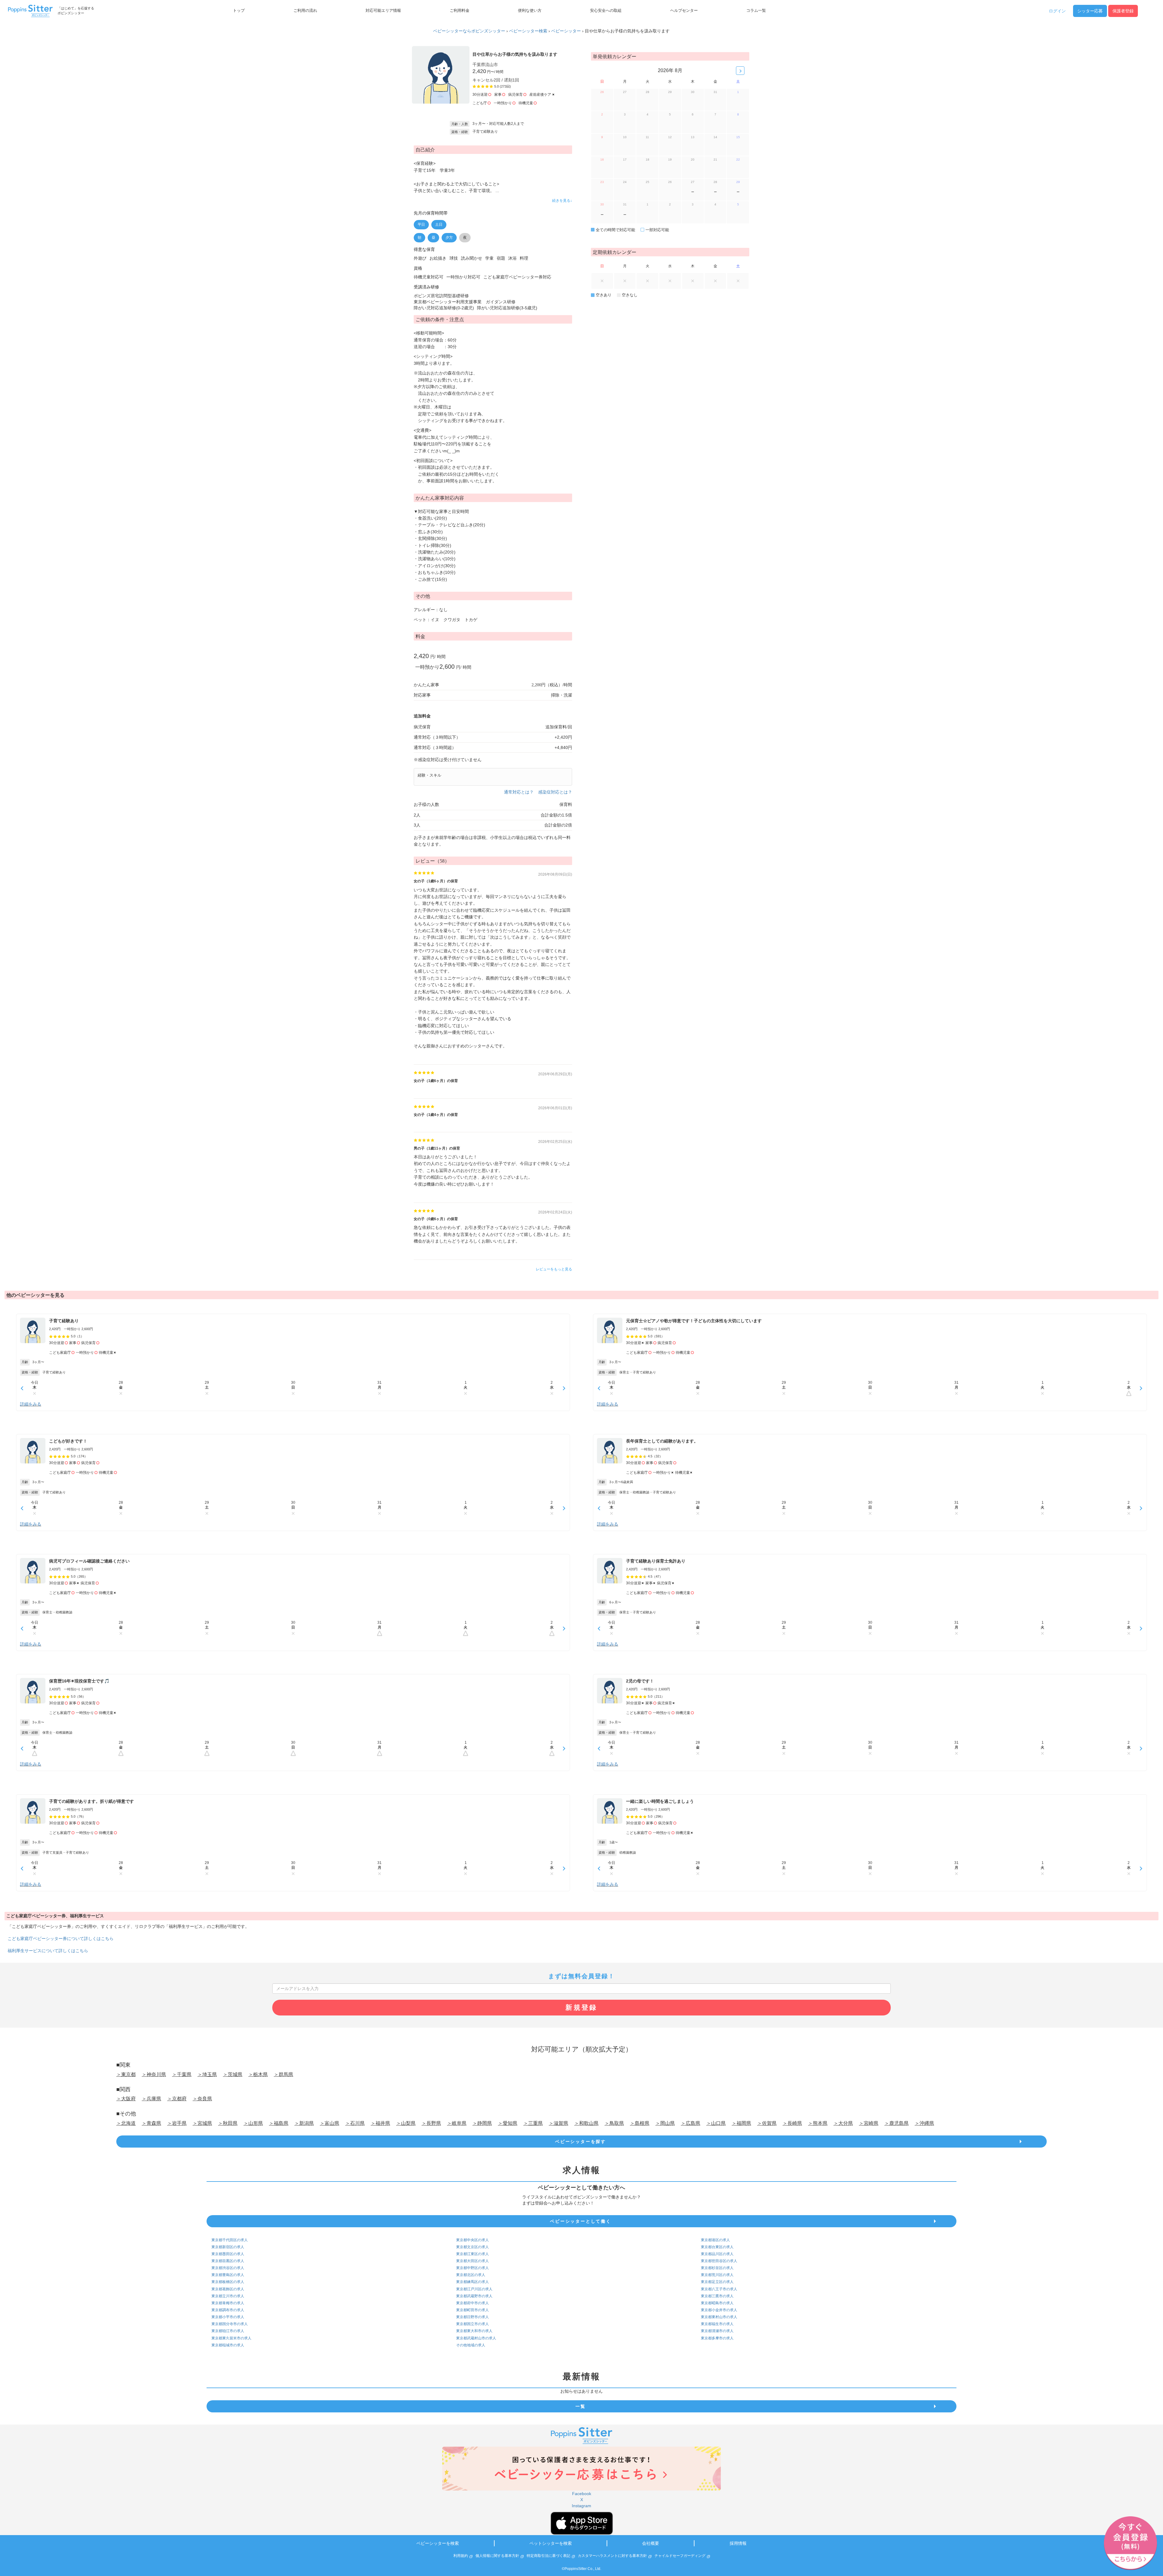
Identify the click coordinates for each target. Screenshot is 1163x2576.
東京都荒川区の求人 (717, 2275)
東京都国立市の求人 (472, 2324)
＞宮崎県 (869, 2123)
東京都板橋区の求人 (228, 2282)
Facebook (582, 2494)
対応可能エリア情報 (383, 11)
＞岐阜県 (457, 2123)
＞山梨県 (406, 2123)
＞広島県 (691, 2123)
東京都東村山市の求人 (719, 2317)
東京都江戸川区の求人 (474, 2289)
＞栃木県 (258, 2074)
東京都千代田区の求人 (230, 2240)
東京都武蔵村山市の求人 (476, 2338)
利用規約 (461, 2556)
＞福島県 (279, 2123)
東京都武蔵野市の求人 (474, 2296)
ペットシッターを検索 (551, 2543)
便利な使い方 (530, 11)
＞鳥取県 (614, 2123)
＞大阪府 (126, 2099)
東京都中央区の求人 (472, 2240)
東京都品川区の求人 (717, 2254)
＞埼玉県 (207, 2074)
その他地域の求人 (471, 2345)
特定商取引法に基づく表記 (548, 2556)
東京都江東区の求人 (472, 2254)
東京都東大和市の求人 (474, 2331)
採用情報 (738, 2543)
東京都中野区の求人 (472, 2268)
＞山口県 (716, 2123)
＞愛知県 (508, 2123)
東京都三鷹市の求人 (717, 2296)
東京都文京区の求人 (472, 2247)
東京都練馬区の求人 (472, 2282)
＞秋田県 (228, 2123)
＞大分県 (843, 2123)
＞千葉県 (182, 2074)
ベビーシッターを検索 (438, 2543)
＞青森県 (151, 2123)
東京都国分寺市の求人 (230, 2324)
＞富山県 (330, 2123)
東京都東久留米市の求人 (231, 2338)
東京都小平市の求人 (228, 2317)
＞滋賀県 (558, 2123)
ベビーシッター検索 (528, 31)
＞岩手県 (177, 2123)
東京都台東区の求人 (717, 2247)
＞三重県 (533, 2123)
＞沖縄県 (924, 2123)
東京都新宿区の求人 (228, 2247)
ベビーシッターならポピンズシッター (469, 31)
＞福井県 (380, 2123)
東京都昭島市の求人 (717, 2303)
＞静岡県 (482, 2123)
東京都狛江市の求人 (228, 2331)
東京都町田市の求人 (472, 2310)
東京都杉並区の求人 (717, 2268)
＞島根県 (640, 2123)
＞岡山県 (665, 2123)
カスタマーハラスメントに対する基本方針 (612, 2556)
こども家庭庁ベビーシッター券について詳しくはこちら (61, 1939)
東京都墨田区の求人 (228, 2254)
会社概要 (651, 2543)
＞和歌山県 (586, 2123)
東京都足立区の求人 (717, 2282)
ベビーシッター (566, 31)
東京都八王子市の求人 (719, 2289)
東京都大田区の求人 (472, 2261)
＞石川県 (355, 2123)
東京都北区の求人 (471, 2275)
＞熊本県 (818, 2123)
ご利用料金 (460, 11)
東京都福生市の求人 (717, 2324)
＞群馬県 (283, 2074)
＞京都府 (177, 2099)
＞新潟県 (304, 2123)
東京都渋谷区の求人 (228, 2268)
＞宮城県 (202, 2123)
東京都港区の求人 (715, 2240)
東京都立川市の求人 (228, 2296)
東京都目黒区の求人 (228, 2261)
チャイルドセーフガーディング (680, 2556)
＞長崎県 (792, 2123)
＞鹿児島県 (896, 2123)
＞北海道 (126, 2123)
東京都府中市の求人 (472, 2303)
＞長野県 (431, 2123)
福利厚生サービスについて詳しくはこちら (48, 1951)
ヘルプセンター (684, 11)
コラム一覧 (756, 11)
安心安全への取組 (606, 11)
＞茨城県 (233, 2074)
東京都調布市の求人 (228, 2310)
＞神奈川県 (154, 2074)
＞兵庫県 (151, 2099)
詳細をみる (31, 1404)
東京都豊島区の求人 (228, 2275)
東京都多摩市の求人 (717, 2338)
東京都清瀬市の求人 (717, 2331)
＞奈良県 (202, 2099)
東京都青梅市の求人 (228, 2303)
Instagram (581, 2506)
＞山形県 (253, 2123)
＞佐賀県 (767, 2123)
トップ (239, 11)
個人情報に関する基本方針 (497, 2556)
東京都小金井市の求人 (719, 2310)
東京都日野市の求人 (472, 2317)
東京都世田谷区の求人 (719, 2261)
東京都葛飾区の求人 (228, 2289)
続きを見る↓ (562, 201)
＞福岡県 (741, 2123)
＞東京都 (126, 2074)
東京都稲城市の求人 (228, 2345)
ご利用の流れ (305, 11)
